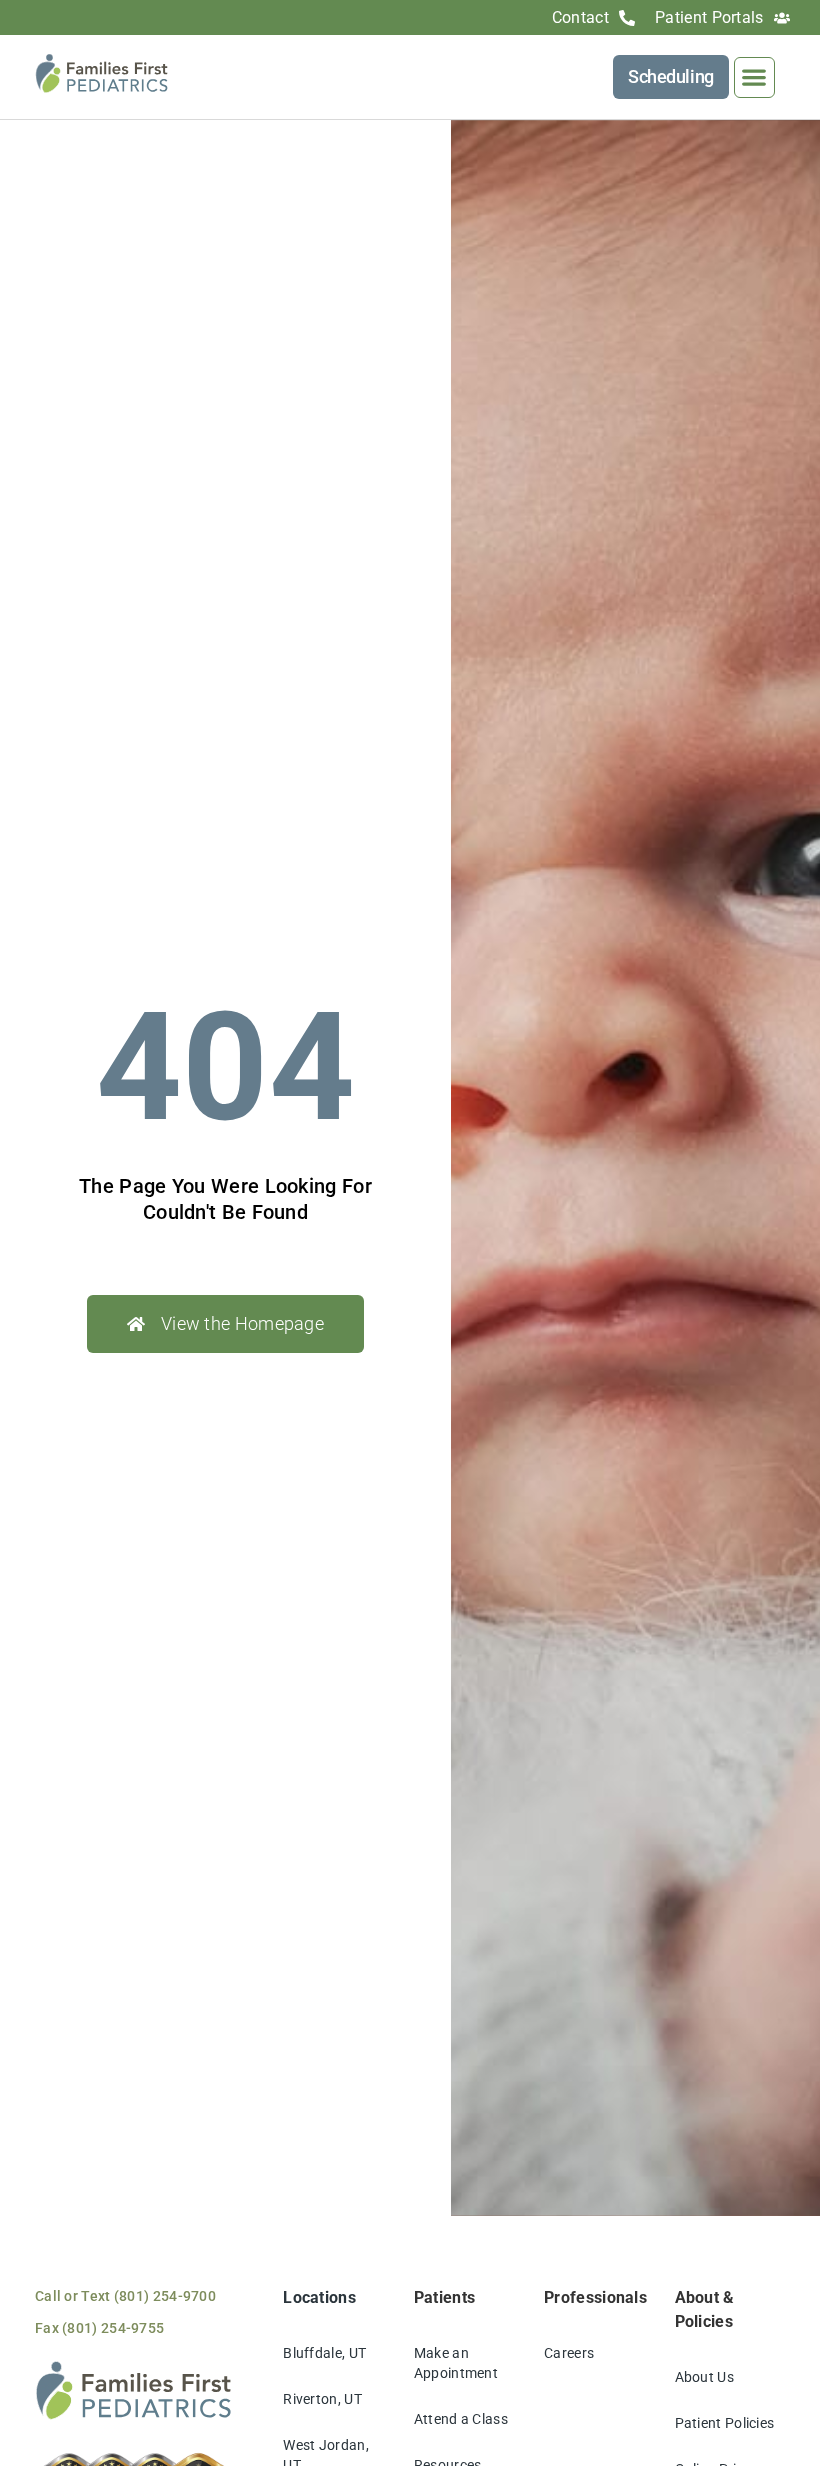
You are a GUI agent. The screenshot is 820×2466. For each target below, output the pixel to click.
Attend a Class (461, 2419)
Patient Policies (725, 2423)
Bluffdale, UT (324, 2353)
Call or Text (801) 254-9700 (125, 2296)
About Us (704, 2377)
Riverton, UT (322, 2399)
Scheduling (671, 76)
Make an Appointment (456, 2363)
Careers (569, 2353)
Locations (319, 2297)
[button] (754, 77)
